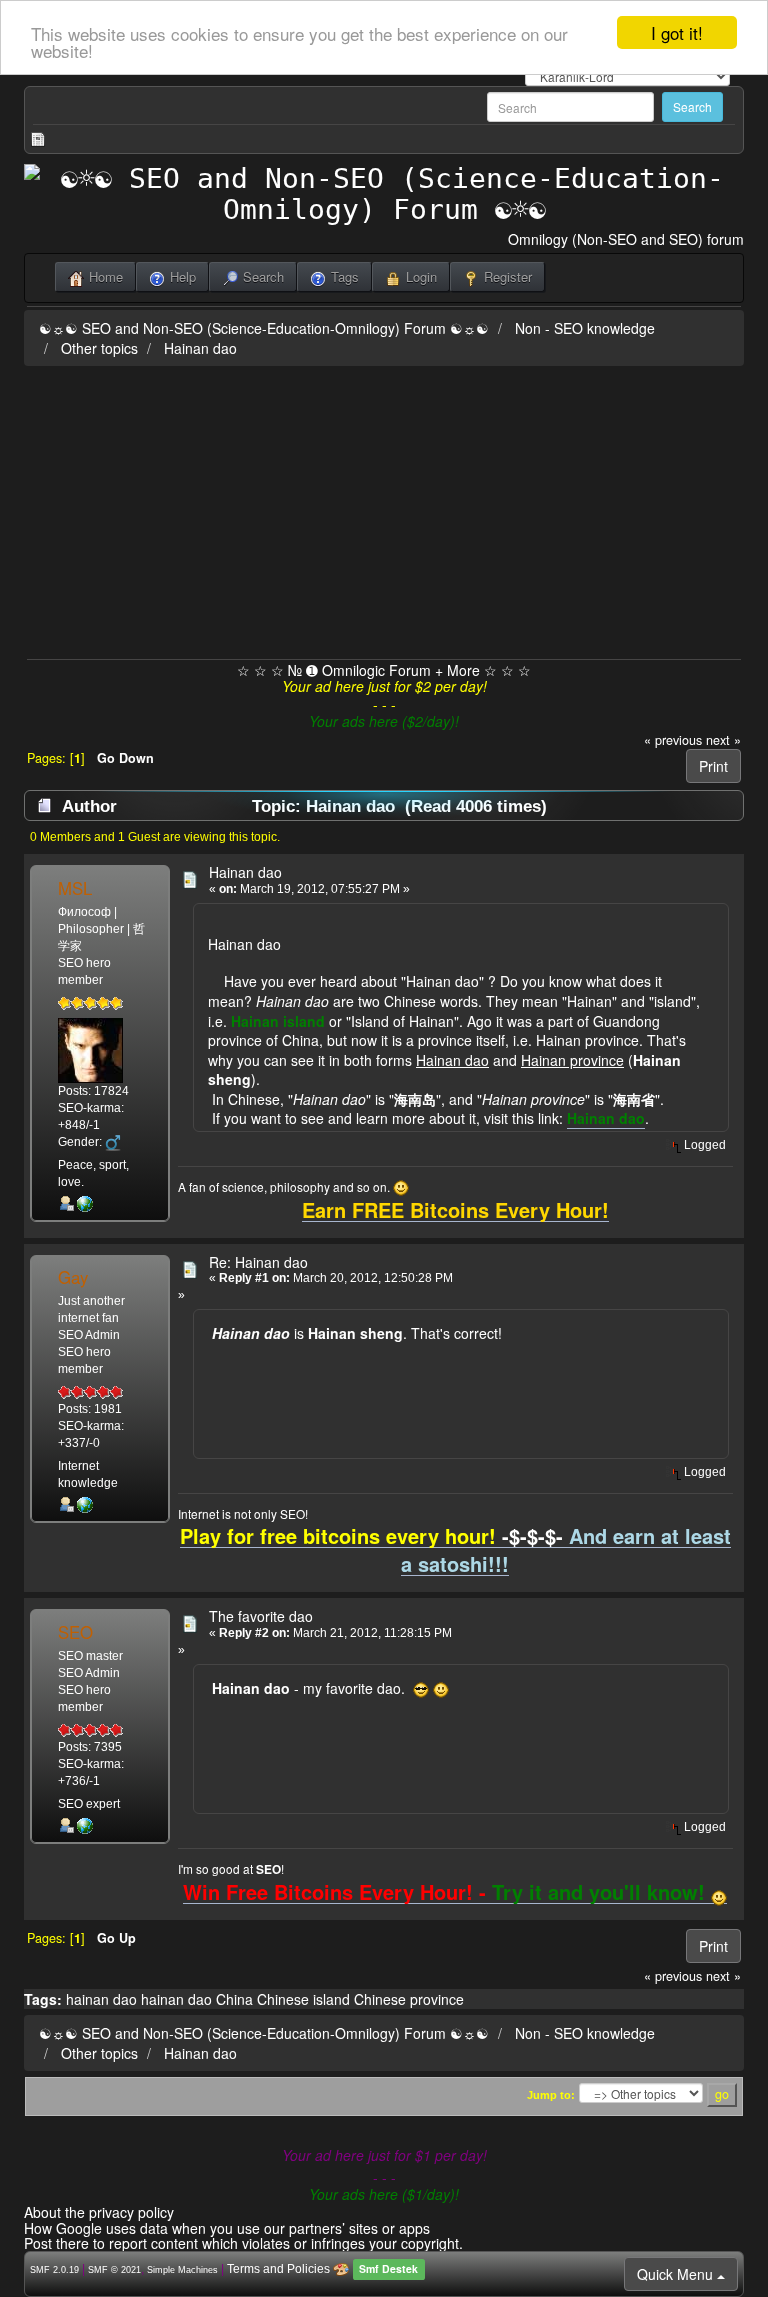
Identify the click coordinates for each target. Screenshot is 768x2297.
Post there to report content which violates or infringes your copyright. (243, 2243)
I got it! (677, 32)
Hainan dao (200, 348)
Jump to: (551, 2095)
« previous (673, 740)
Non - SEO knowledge (585, 328)
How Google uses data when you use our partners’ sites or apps (227, 2228)
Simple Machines (182, 2270)
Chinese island (303, 1999)
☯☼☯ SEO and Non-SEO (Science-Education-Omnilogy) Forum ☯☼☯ (264, 328)
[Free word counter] (85, 1203)
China (234, 1999)
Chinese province (409, 1999)
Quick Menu (677, 2274)
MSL (75, 888)
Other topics (99, 348)
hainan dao (101, 1999)
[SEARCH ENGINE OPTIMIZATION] (85, 1505)
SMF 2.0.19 (54, 2270)
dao (200, 1999)
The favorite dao (261, 1616)
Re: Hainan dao (258, 1262)
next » (723, 740)
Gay (73, 1277)
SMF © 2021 (114, 2270)
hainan (162, 1999)
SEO (75, 1632)
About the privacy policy (99, 2212)
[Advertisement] (384, 509)
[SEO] (85, 1825)
